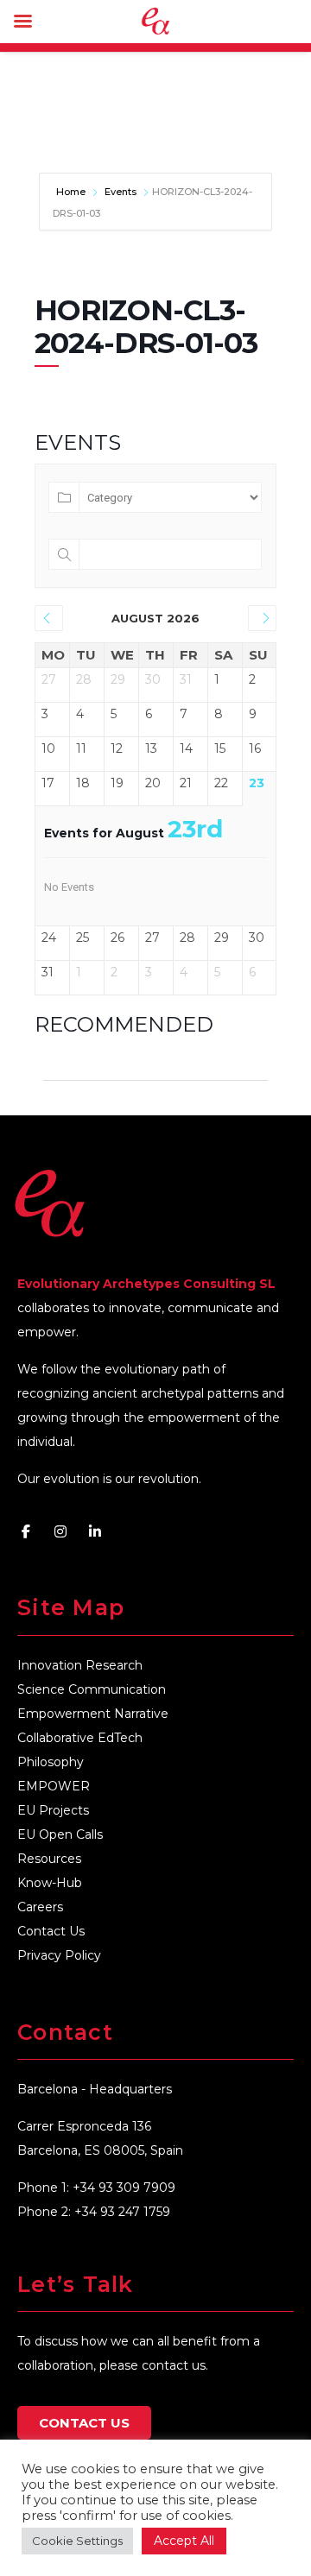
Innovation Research (80, 1665)
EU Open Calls (60, 1834)
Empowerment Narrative (93, 1714)
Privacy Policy (59, 1955)
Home (72, 192)
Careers (40, 1907)
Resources (49, 1859)
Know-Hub (50, 1883)
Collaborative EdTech (80, 1738)
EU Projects (53, 1810)
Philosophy (51, 1762)
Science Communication (92, 1689)
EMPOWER (54, 1786)
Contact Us (51, 1931)
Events (121, 192)
